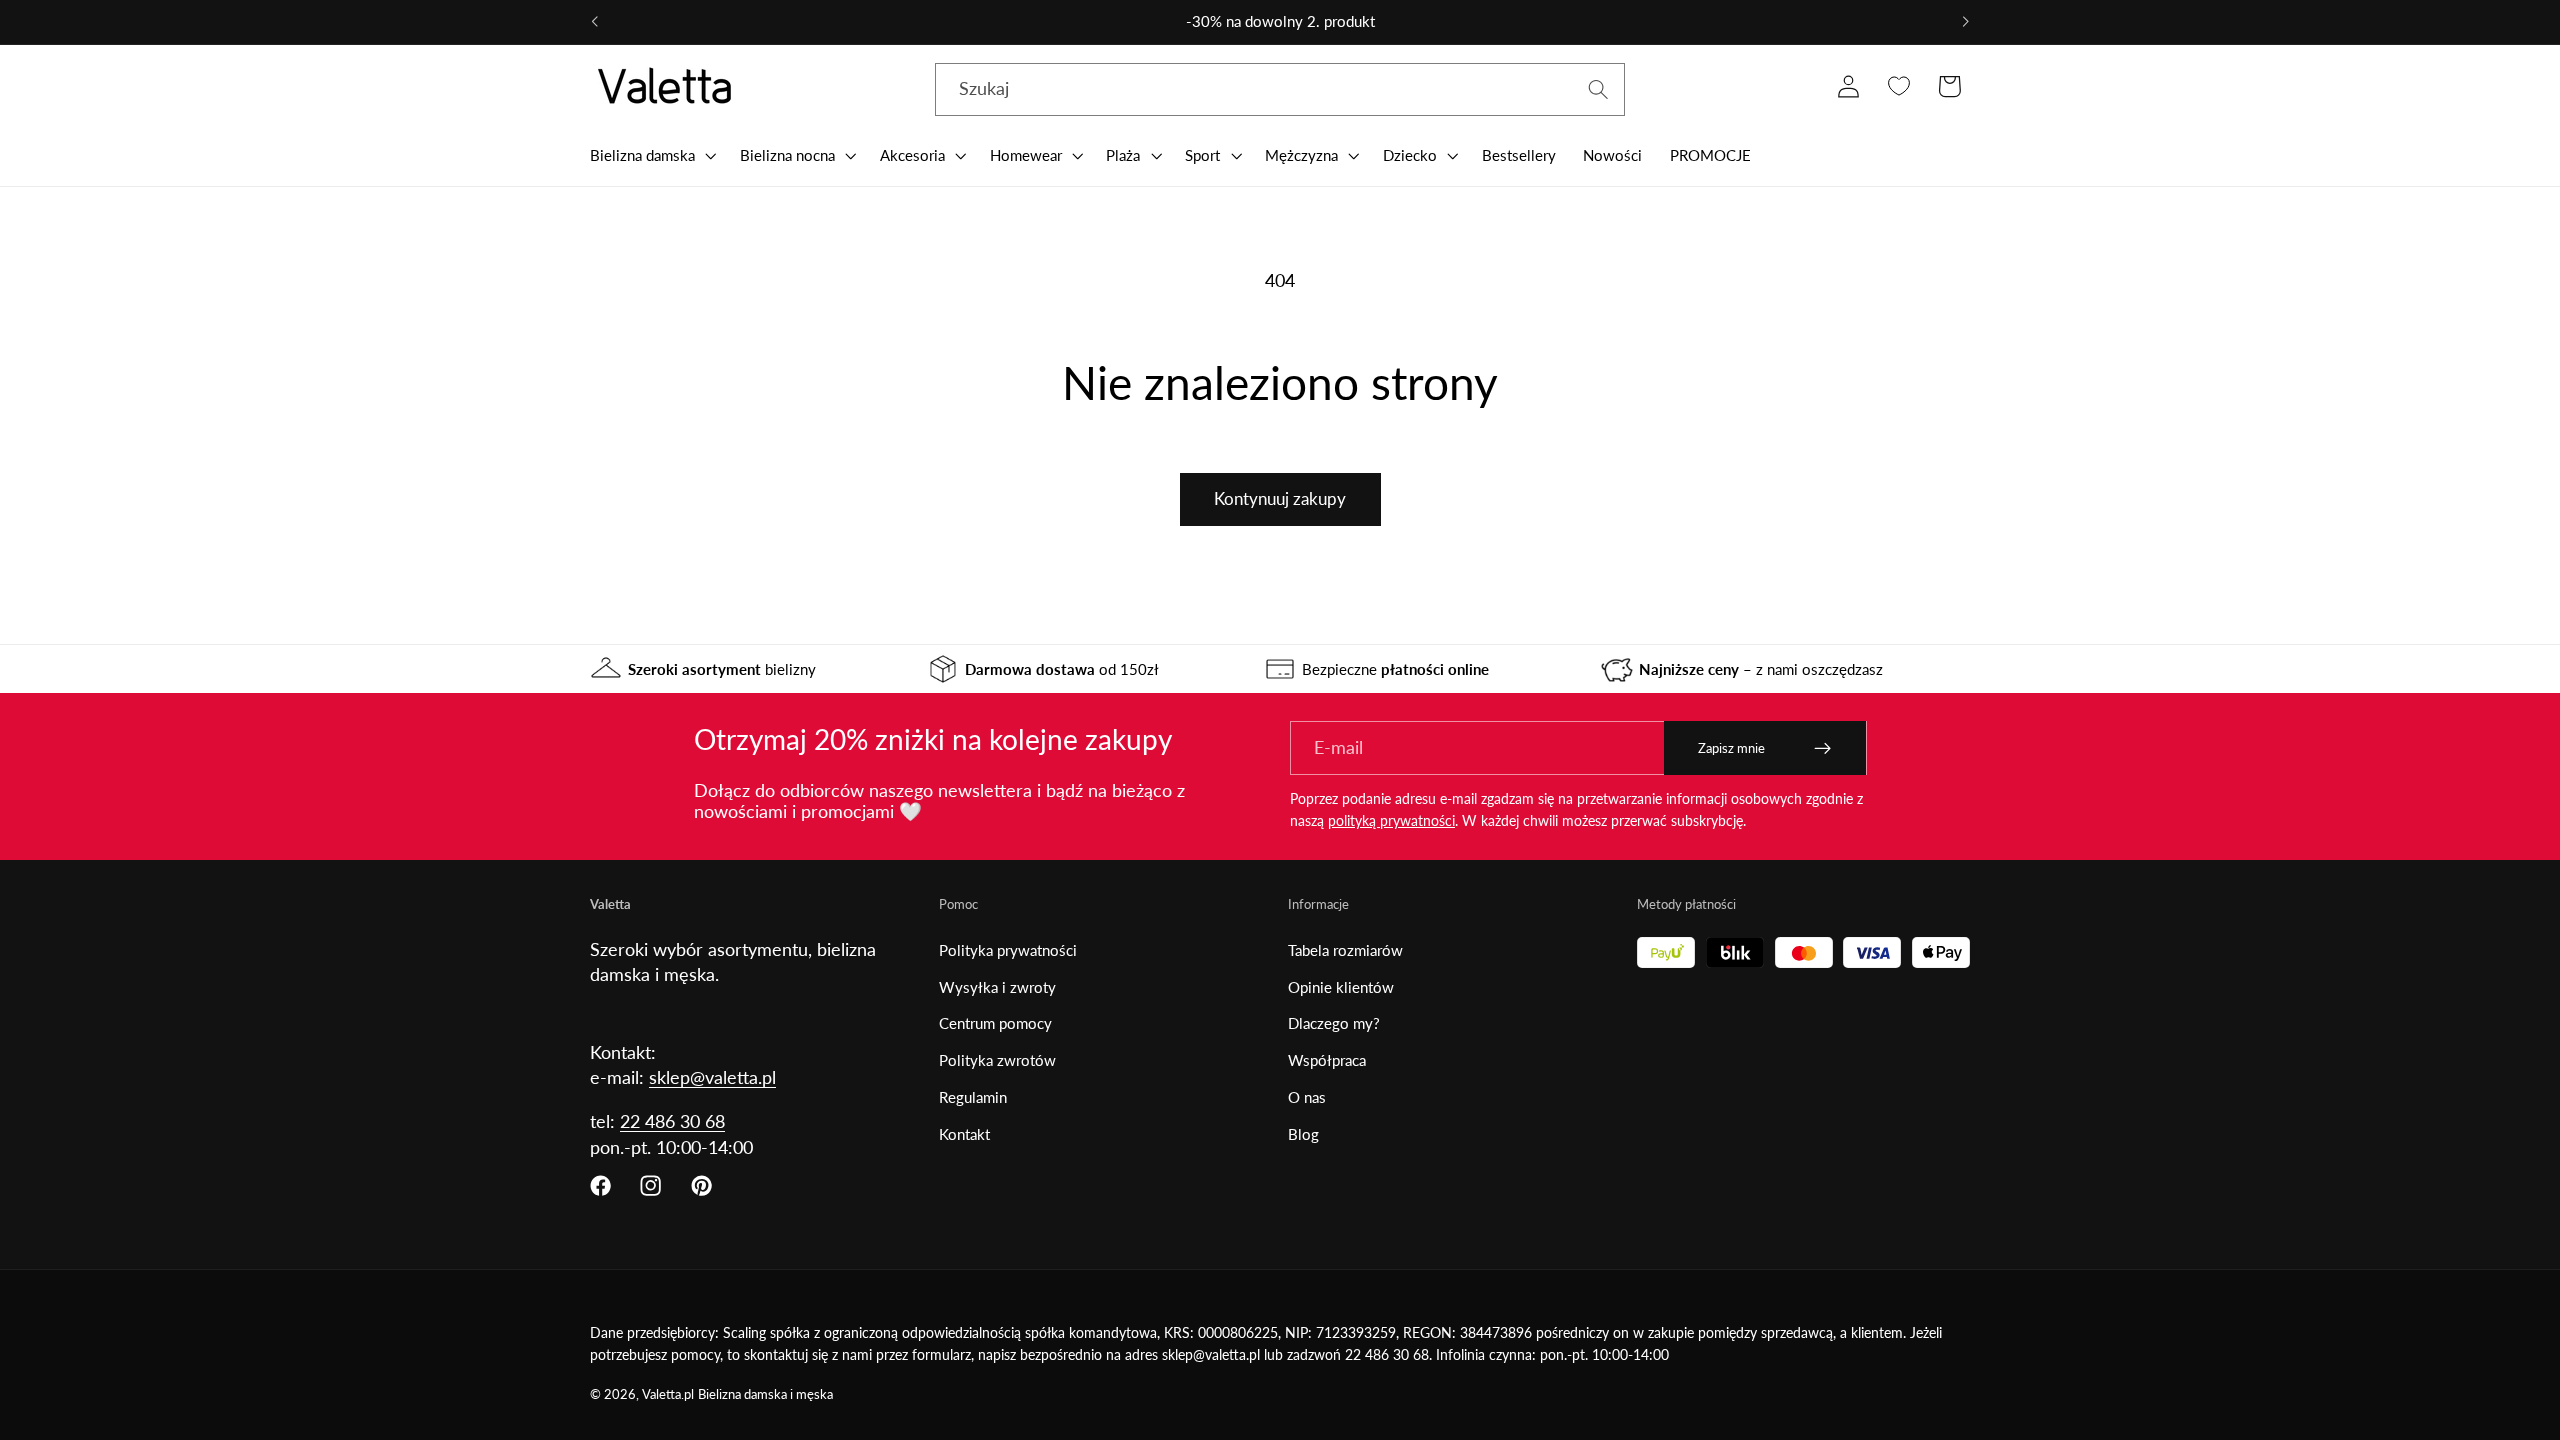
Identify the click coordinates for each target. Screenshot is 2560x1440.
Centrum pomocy (995, 1023)
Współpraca (1327, 1060)
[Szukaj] (1598, 89)
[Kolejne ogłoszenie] (1965, 22)
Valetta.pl (668, 1394)
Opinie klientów (1341, 987)
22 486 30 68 (672, 1121)
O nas (1307, 1097)
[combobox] (1280, 90)
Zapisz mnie (1731, 748)
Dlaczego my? (1334, 1023)
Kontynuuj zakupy (1280, 498)
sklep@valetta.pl (712, 1077)
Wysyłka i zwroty (997, 987)
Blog (1303, 1134)
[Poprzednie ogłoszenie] (595, 22)
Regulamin (973, 1097)
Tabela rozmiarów (1345, 950)
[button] (651, 155)
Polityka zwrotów (997, 1060)
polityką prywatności (1391, 820)
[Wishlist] (1898, 86)
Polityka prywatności (1008, 950)
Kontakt (964, 1134)
